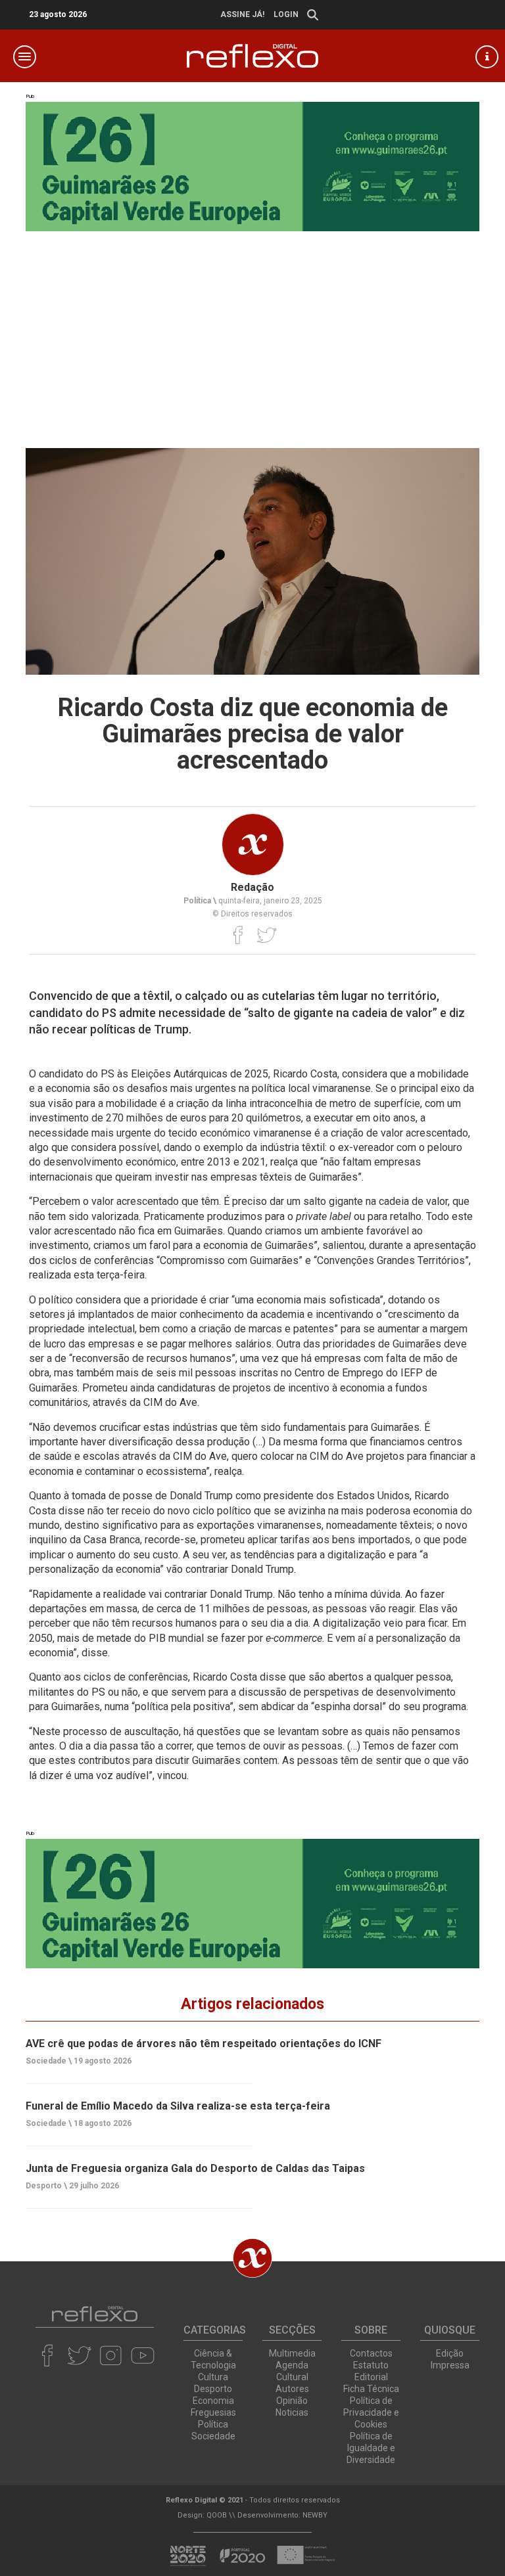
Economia (213, 2401)
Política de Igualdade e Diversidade (371, 2448)
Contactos (371, 2353)
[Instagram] (111, 2355)
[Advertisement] (252, 330)
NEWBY (315, 2515)
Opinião (292, 2401)
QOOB (217, 2515)
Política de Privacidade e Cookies (371, 2412)
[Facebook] (238, 935)
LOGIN (286, 14)
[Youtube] (142, 2355)
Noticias (292, 2412)
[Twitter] (267, 935)
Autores (292, 2389)
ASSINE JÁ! (242, 14)
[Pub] (252, 1904)
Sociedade (213, 2436)
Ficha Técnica (371, 2389)
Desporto (213, 2389)
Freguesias (213, 2412)
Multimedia (292, 2353)
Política (213, 2424)
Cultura (213, 2377)
